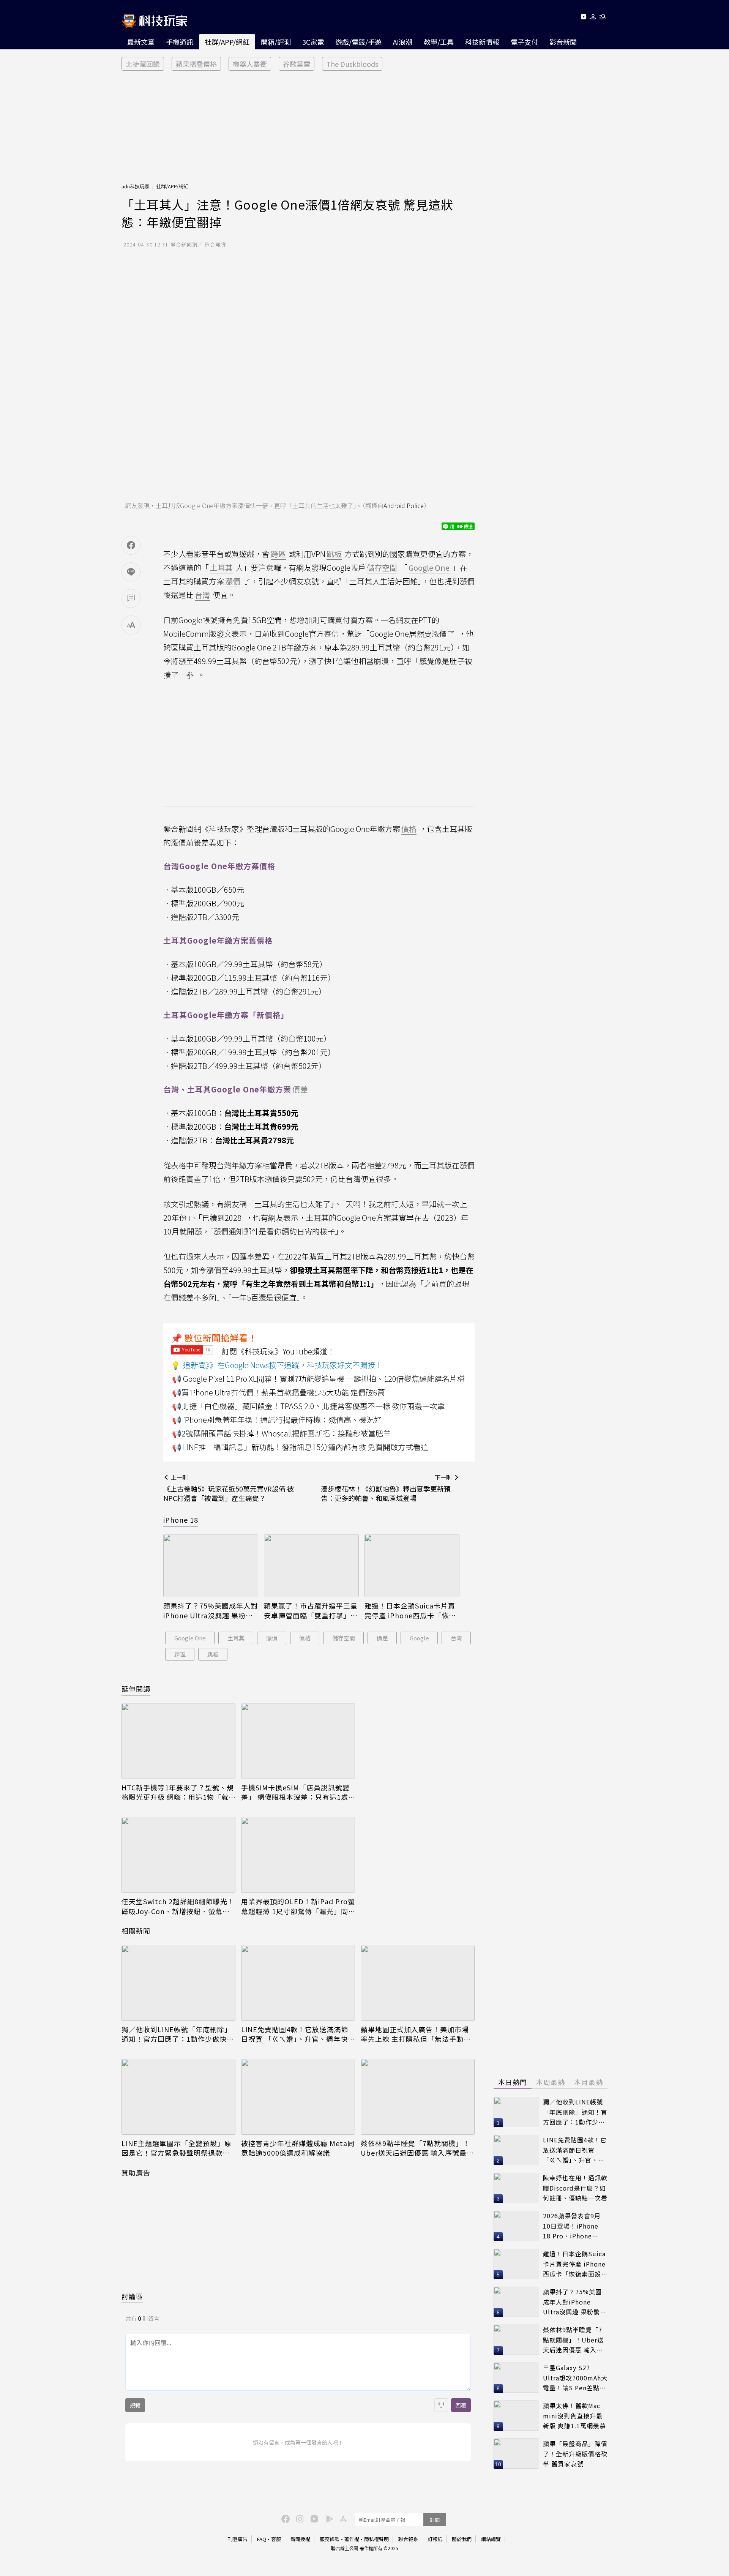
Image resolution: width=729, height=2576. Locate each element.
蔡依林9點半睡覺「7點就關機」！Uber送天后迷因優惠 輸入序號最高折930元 (417, 2148)
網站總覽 (491, 2539)
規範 (135, 2405)
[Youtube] (583, 18)
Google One (190, 1638)
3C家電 (313, 42)
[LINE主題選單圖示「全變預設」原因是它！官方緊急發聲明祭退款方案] (178, 2097)
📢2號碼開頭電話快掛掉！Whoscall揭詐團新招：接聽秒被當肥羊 (281, 1433)
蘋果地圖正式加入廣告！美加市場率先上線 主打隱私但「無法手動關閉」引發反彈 (416, 2034)
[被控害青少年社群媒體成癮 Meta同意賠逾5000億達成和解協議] (298, 2097)
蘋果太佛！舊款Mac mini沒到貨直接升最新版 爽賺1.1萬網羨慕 (574, 2416)
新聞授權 (300, 2539)
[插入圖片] (441, 2405)
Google (419, 1638)
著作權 (352, 2539)
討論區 (132, 2296)
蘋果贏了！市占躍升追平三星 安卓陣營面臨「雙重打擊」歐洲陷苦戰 (311, 1610)
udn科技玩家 (136, 186)
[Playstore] (328, 2518)
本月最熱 (589, 2082)
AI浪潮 (403, 42)
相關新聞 (136, 1930)
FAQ (262, 2539)
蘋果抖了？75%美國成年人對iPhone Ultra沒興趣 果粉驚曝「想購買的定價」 (211, 1610)
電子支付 (524, 42)
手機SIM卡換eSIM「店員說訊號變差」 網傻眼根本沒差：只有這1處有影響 (295, 1792)
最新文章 (141, 42)
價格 (305, 1638)
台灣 (456, 1638)
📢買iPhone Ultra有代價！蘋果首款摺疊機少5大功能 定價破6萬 (279, 1392)
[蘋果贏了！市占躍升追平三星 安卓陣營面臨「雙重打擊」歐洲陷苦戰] (311, 1566)
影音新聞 (563, 42)
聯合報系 (408, 2539)
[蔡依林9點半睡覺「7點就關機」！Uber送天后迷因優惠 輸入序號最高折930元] (418, 2097)
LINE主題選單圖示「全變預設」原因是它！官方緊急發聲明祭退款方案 (177, 2148)
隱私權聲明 (376, 2539)
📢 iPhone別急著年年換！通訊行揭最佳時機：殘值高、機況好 (277, 1420)
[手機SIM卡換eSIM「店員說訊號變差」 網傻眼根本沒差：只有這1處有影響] (298, 1741)
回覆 (461, 2405)
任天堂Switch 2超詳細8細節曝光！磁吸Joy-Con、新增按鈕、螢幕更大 (178, 1906)
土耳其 (236, 1638)
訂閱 (435, 2520)
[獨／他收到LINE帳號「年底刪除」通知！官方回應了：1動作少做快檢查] (178, 1983)
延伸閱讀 (136, 1689)
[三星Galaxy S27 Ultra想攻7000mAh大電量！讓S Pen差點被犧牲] (516, 2378)
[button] (593, 18)
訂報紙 (435, 2539)
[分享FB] (131, 545)
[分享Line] (131, 572)
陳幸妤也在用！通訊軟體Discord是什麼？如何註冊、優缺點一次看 (575, 2188)
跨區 (180, 1654)
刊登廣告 (238, 2539)
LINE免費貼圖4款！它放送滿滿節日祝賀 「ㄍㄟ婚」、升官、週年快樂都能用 (298, 2034)
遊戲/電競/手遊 (358, 42)
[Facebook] (284, 2518)
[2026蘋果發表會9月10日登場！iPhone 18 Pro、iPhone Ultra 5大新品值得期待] (516, 2226)
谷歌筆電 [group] (297, 64)
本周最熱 (551, 2082)
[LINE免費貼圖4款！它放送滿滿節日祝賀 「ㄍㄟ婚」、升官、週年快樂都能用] (298, 1983)
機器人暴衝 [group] (250, 64)
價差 (382, 1638)
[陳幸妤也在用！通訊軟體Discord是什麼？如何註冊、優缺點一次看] (516, 2188)
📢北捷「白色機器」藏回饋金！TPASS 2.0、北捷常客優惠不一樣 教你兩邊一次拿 (308, 1406)
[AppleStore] (342, 2518)
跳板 (213, 1654)
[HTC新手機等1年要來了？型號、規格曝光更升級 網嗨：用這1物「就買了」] (178, 1741)
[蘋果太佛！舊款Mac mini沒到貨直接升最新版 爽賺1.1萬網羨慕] (516, 2416)
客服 (276, 2539)
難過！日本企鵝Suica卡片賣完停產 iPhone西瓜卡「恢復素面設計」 (410, 1610)
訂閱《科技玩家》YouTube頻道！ (278, 1351)
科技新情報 (482, 42)
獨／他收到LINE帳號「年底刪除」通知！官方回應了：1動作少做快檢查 (178, 2034)
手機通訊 (180, 42)
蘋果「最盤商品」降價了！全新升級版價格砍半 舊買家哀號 (575, 2454)
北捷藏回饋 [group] (143, 64)
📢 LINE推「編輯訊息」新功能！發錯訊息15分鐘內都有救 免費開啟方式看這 (300, 1447)
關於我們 (462, 2539)
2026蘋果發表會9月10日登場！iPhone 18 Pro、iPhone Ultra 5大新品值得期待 (573, 2226)
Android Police (404, 505)
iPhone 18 (181, 1520)
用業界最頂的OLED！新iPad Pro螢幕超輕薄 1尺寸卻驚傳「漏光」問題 (298, 1906)
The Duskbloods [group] (352, 64)
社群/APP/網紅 (227, 42)
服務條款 (330, 2539)
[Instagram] (299, 2518)
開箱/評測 (276, 42)
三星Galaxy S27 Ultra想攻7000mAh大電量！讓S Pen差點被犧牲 (575, 2378)
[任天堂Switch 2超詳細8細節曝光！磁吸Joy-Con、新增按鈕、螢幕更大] (178, 1855)
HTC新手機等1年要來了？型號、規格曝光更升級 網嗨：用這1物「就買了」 (178, 1792)
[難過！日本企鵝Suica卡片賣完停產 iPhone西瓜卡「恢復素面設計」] (412, 1566)
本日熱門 (513, 2082)
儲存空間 (344, 1638)
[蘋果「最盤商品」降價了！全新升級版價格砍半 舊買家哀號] (516, 2454)
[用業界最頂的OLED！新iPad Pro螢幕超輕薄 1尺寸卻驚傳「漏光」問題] (298, 1855)
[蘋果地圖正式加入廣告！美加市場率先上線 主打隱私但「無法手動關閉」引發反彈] (418, 1983)
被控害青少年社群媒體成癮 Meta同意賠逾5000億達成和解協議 (298, 2148)
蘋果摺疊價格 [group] (196, 64)
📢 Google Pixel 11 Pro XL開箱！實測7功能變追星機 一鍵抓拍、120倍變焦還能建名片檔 (318, 1379)
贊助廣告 (136, 2172)
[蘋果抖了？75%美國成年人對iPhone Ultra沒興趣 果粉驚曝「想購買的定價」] (211, 1566)
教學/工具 (439, 42)
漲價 (272, 1638)
